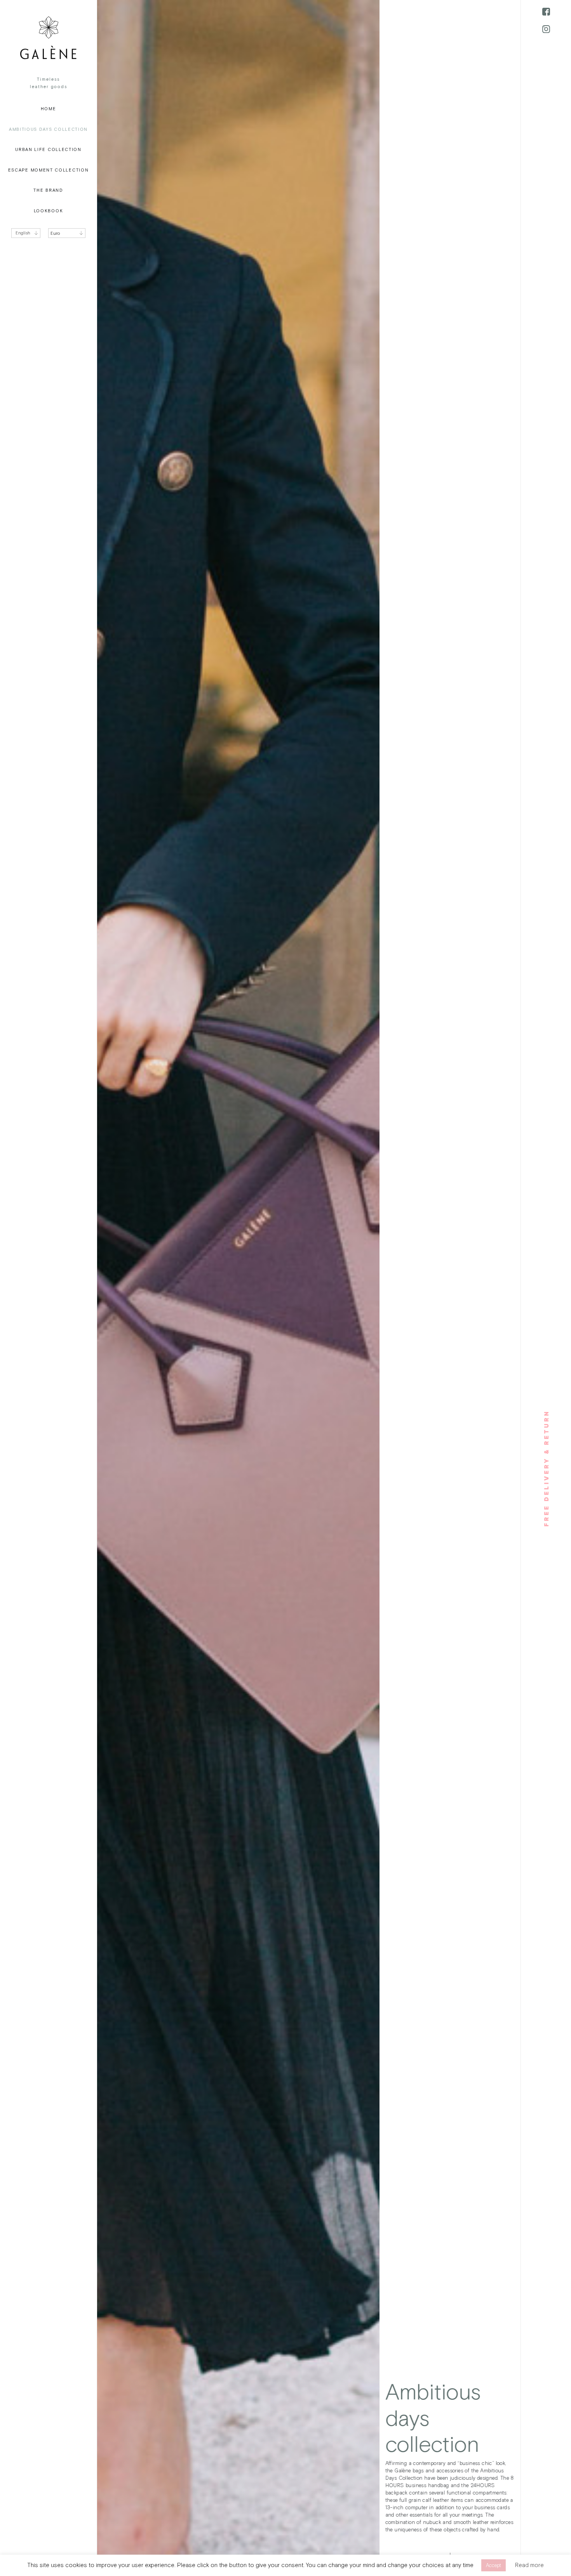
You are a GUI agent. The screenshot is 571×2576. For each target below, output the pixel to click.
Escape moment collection (49, 170)
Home (49, 109)
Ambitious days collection (48, 129)
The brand (48, 190)
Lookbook (49, 211)
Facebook (546, 12)
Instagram (546, 29)
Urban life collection (48, 150)
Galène (48, 38)
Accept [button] (494, 2565)
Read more (529, 2565)
